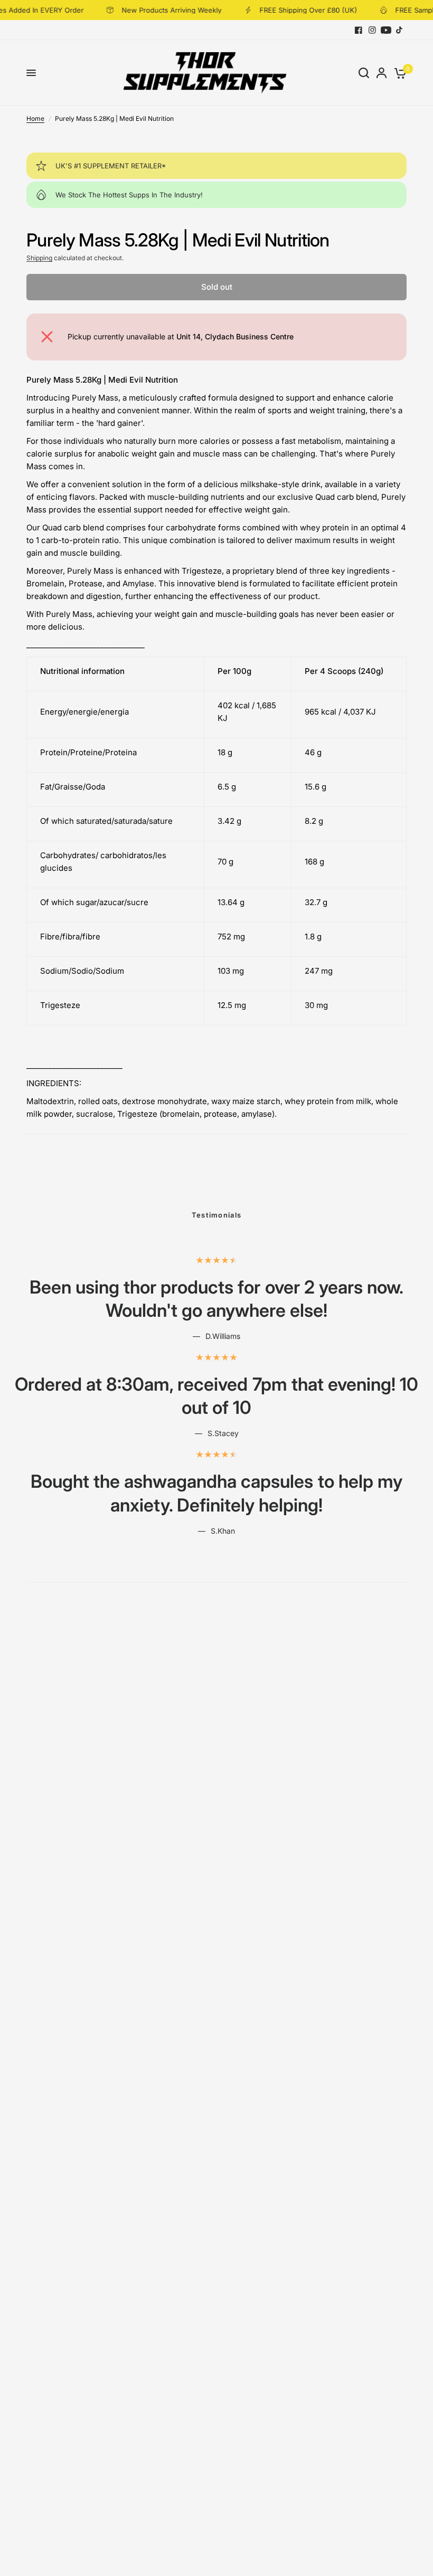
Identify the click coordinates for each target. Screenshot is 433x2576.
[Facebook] (359, 30)
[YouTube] (386, 30)
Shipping (39, 258)
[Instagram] (372, 30)
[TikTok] (400, 30)
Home (35, 118)
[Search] (364, 73)
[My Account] (382, 73)
